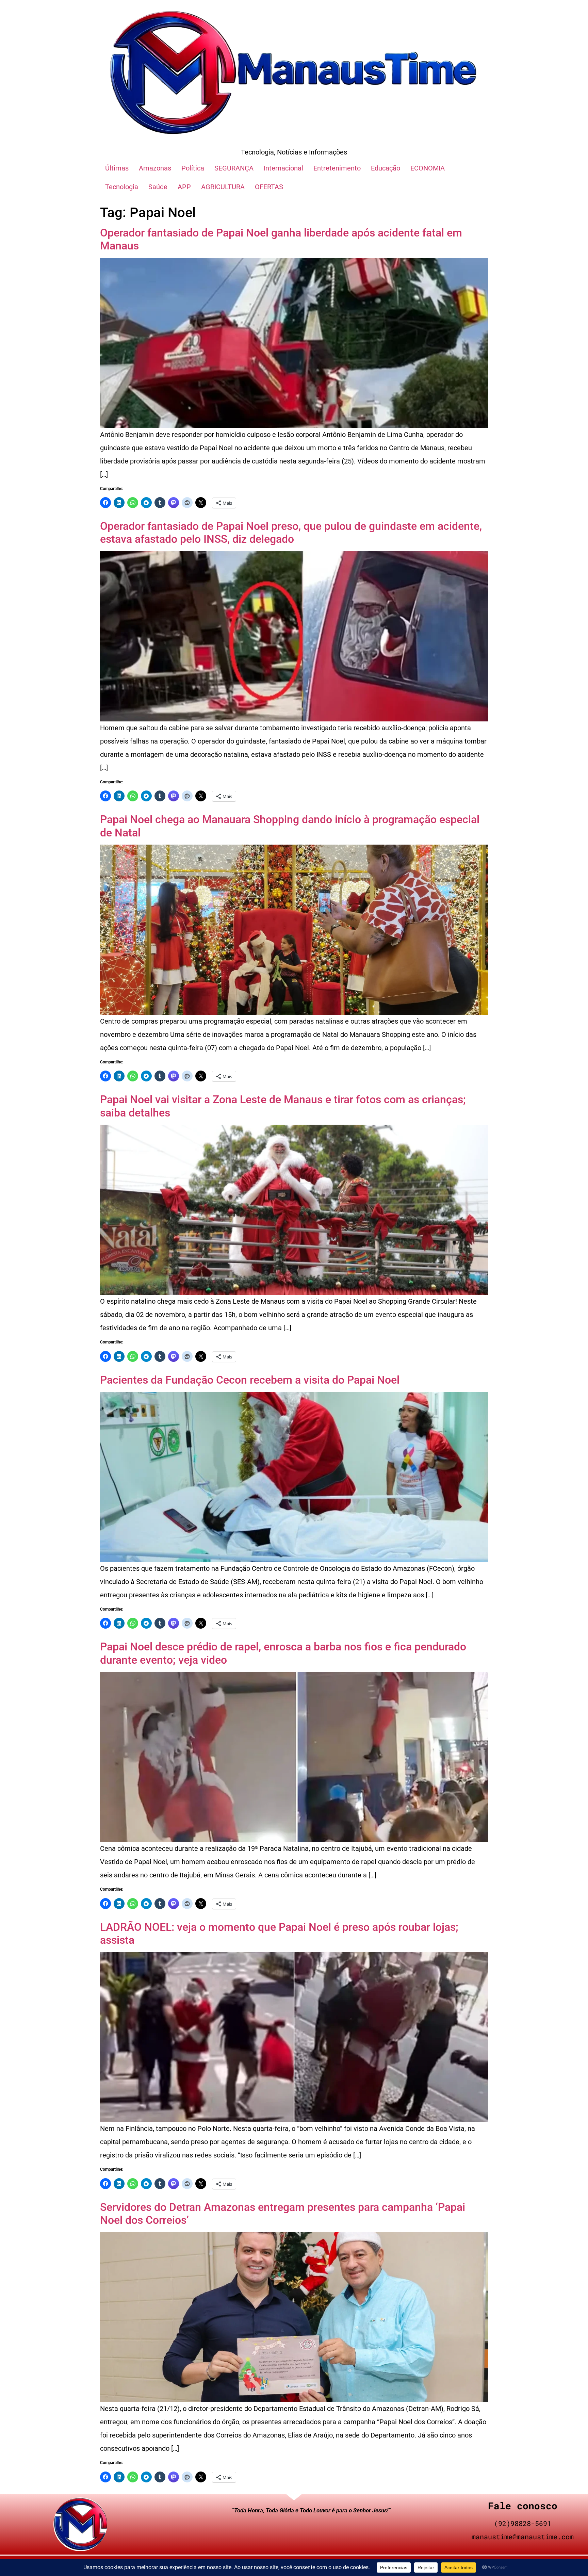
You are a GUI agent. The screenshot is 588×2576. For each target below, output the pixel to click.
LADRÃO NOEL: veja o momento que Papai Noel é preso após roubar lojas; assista (279, 1934)
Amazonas (155, 168)
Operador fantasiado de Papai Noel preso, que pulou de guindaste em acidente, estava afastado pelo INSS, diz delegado (291, 533)
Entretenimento (337, 168)
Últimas (117, 168)
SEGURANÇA (234, 168)
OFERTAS (269, 187)
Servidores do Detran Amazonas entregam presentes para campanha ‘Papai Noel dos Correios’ (283, 2214)
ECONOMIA (428, 168)
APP (184, 187)
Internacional (283, 168)
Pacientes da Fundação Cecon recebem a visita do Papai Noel (250, 1380)
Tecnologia (122, 187)
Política (193, 168)
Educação (386, 168)
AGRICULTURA (223, 187)
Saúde (158, 187)
